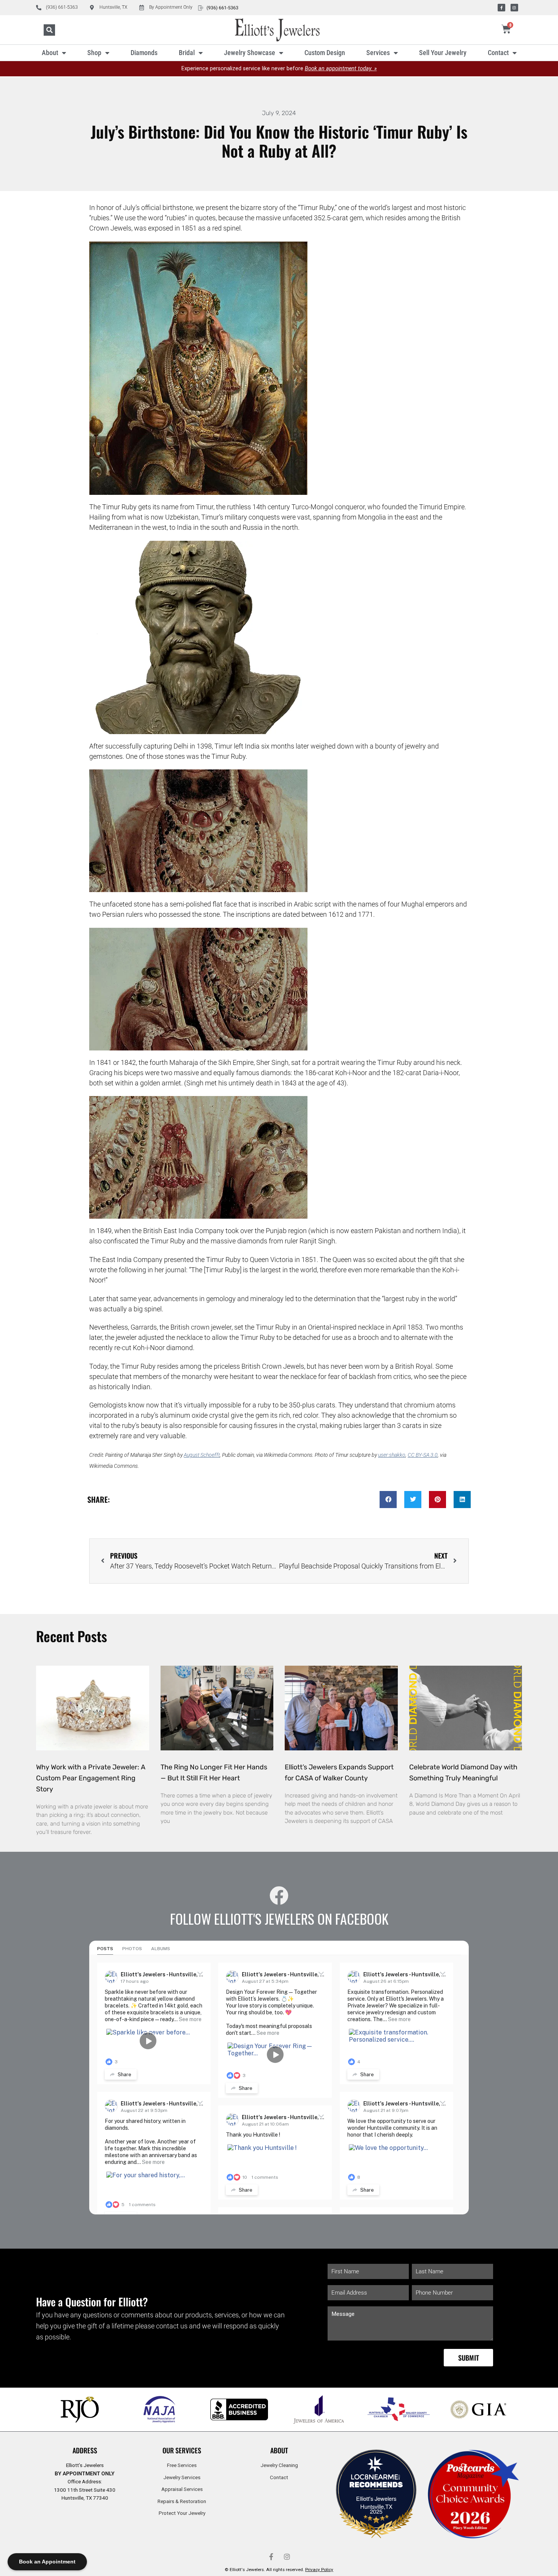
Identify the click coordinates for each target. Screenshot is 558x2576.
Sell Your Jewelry (443, 53)
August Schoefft (202, 1455)
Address (85, 2450)
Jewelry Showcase (250, 53)
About (50, 53)
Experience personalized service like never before (279, 69)
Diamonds (144, 53)
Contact (498, 53)
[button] (49, 30)
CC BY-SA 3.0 (423, 1455)
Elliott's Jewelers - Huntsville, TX (164, 1974)
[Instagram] (514, 8)
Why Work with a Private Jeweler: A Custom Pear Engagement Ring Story (91, 1778)
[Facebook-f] (501, 8)
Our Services (182, 2450)
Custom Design (325, 53)
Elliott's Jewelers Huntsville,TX (376, 2502)
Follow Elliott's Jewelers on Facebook (279, 1918)
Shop (94, 53)
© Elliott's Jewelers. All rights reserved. (279, 2570)
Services (378, 53)
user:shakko (392, 1455)
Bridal (187, 53)
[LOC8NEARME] (376, 2479)
